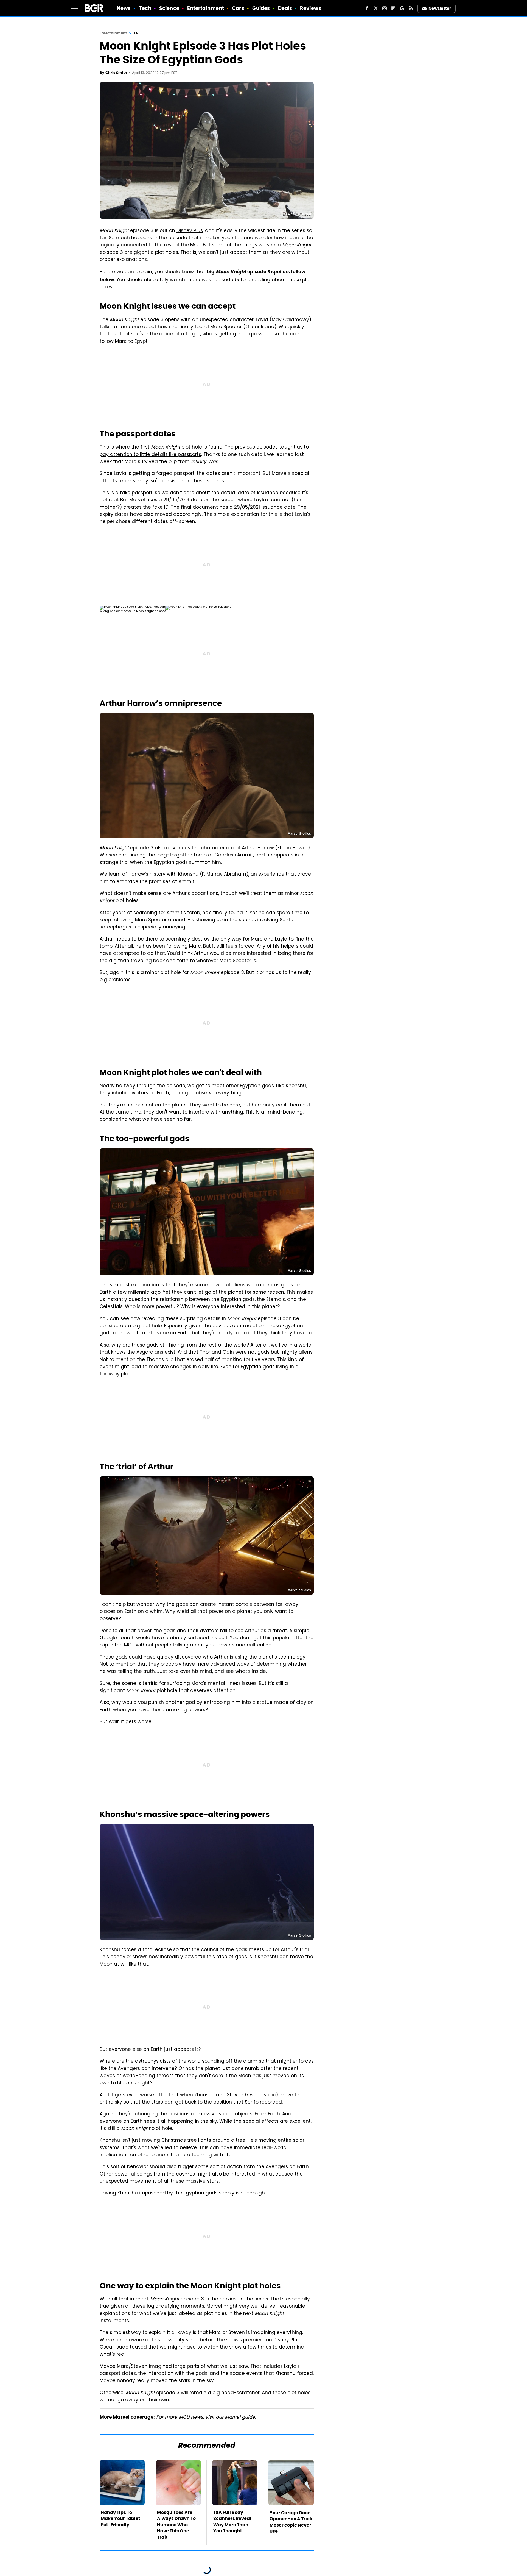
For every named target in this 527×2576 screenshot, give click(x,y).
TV (136, 33)
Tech (145, 8)
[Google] (402, 8)
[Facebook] (367, 8)
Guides (261, 8)
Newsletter (440, 8)
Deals (285, 8)
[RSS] (411, 8)
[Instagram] (385, 8)
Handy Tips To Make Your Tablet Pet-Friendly (120, 2519)
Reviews (311, 8)
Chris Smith (116, 73)
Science (169, 8)
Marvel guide (240, 2418)
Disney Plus (190, 231)
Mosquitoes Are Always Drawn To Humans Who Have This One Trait (176, 2525)
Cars (238, 8)
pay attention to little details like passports (150, 455)
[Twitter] (376, 8)
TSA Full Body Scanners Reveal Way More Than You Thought (232, 2522)
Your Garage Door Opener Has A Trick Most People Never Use (291, 2522)
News (124, 8)
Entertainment (206, 8)
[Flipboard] (393, 8)
